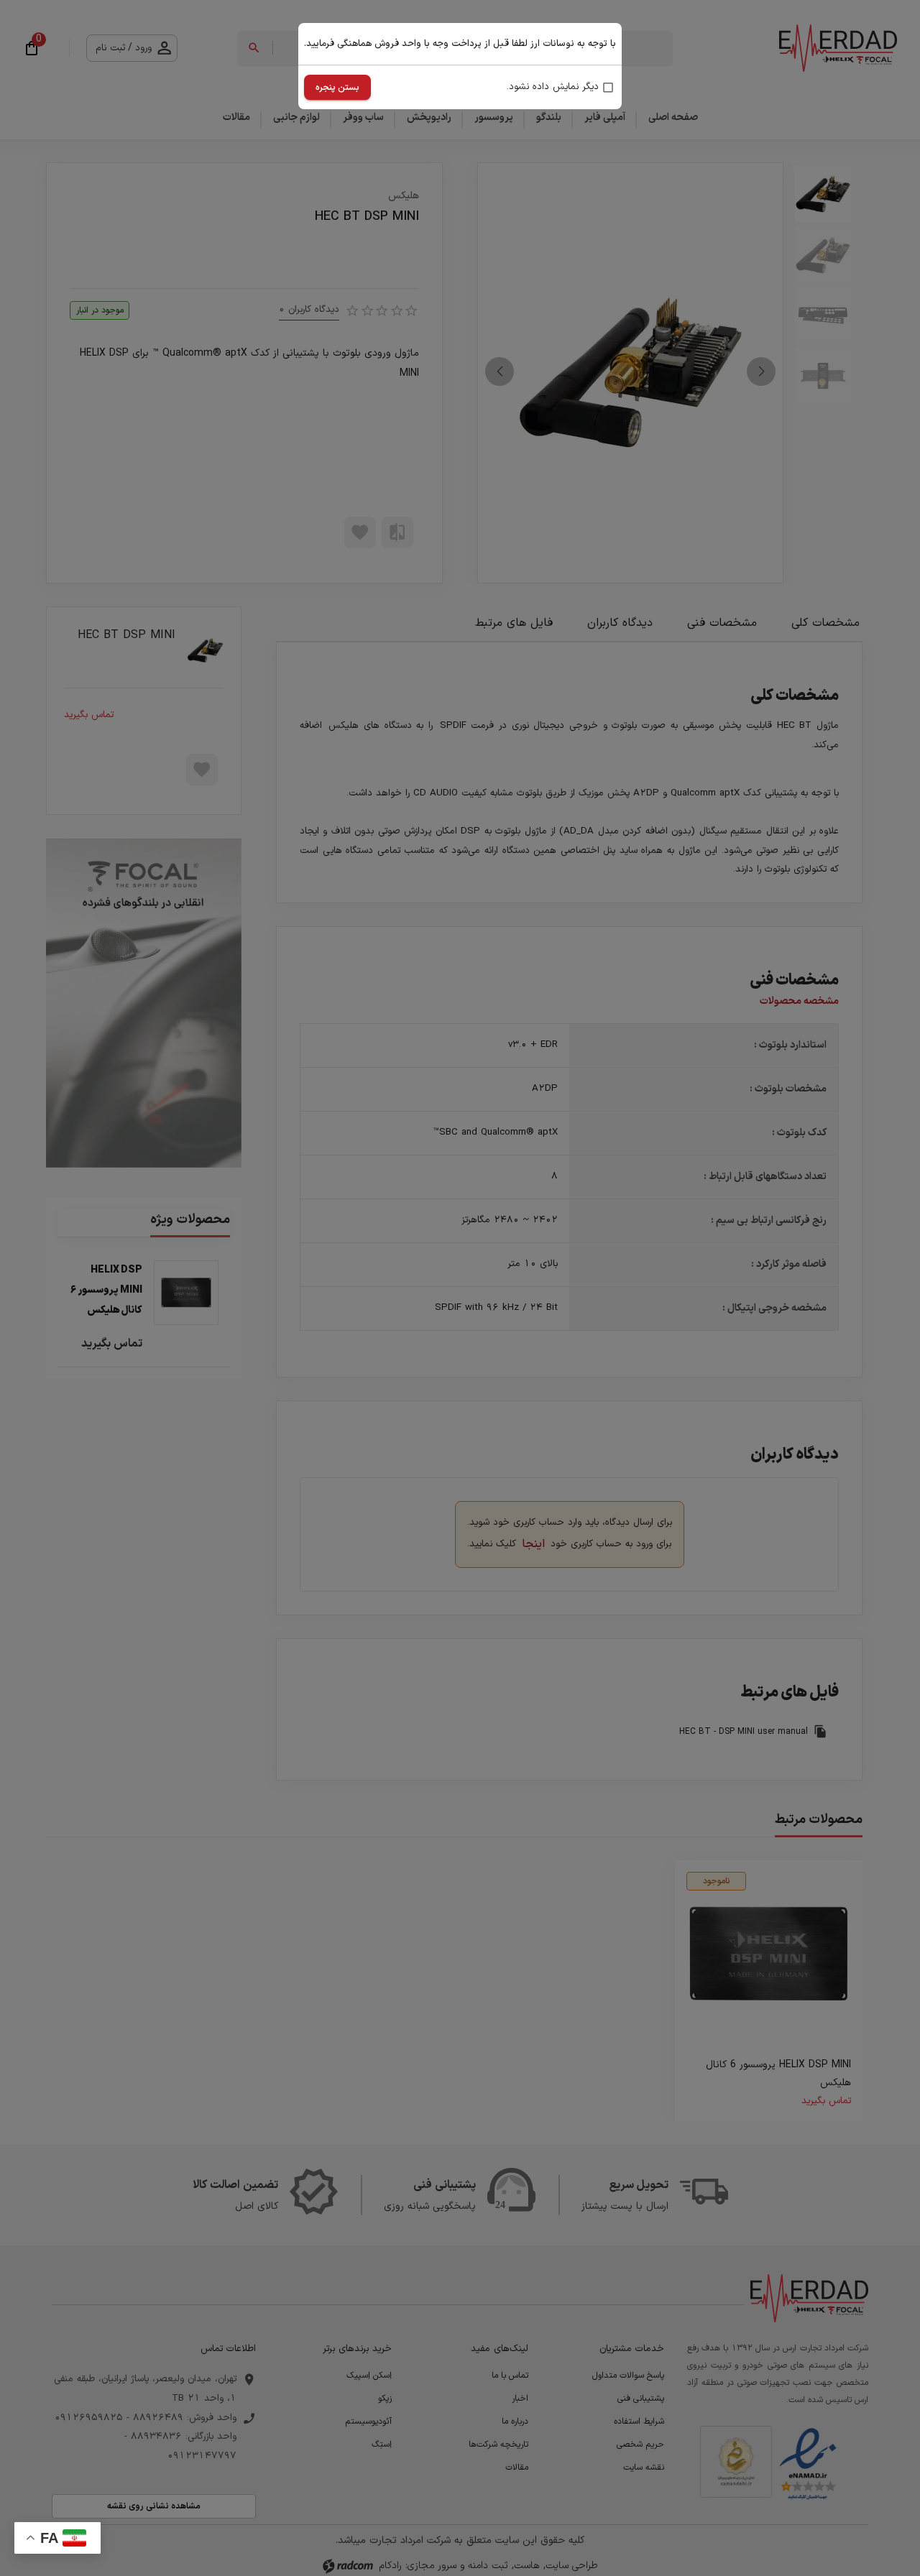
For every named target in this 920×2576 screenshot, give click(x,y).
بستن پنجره (337, 88)
